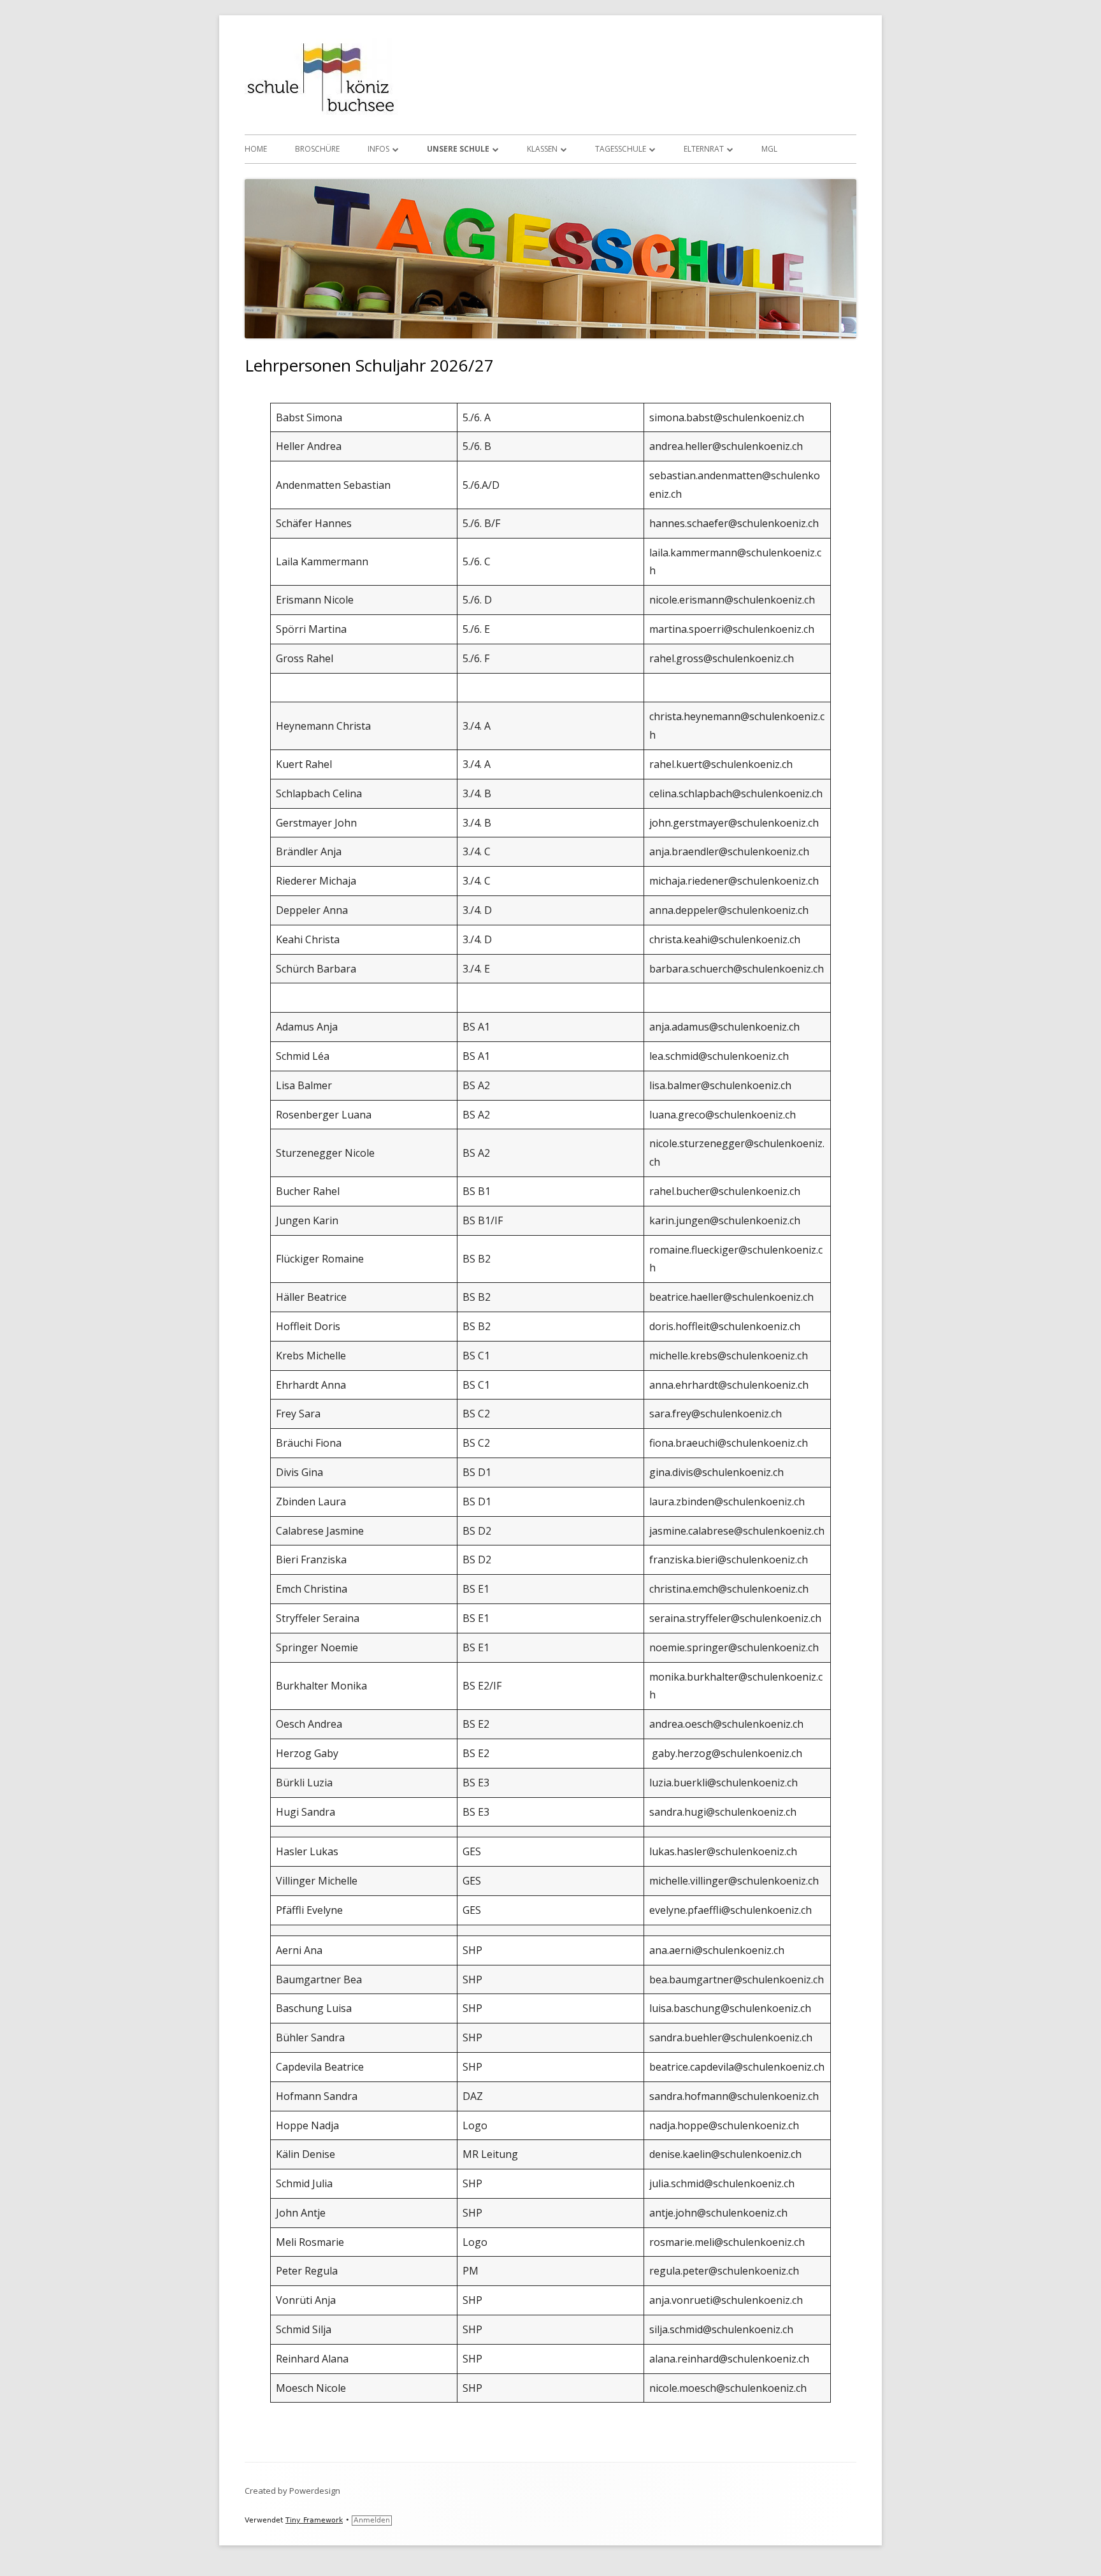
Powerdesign (315, 2491)
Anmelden (372, 2520)
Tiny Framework (314, 2520)
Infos (378, 149)
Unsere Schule (458, 149)
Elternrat (704, 149)
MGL (769, 149)
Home (256, 149)
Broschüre (317, 149)
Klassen (542, 149)
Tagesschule (621, 149)
